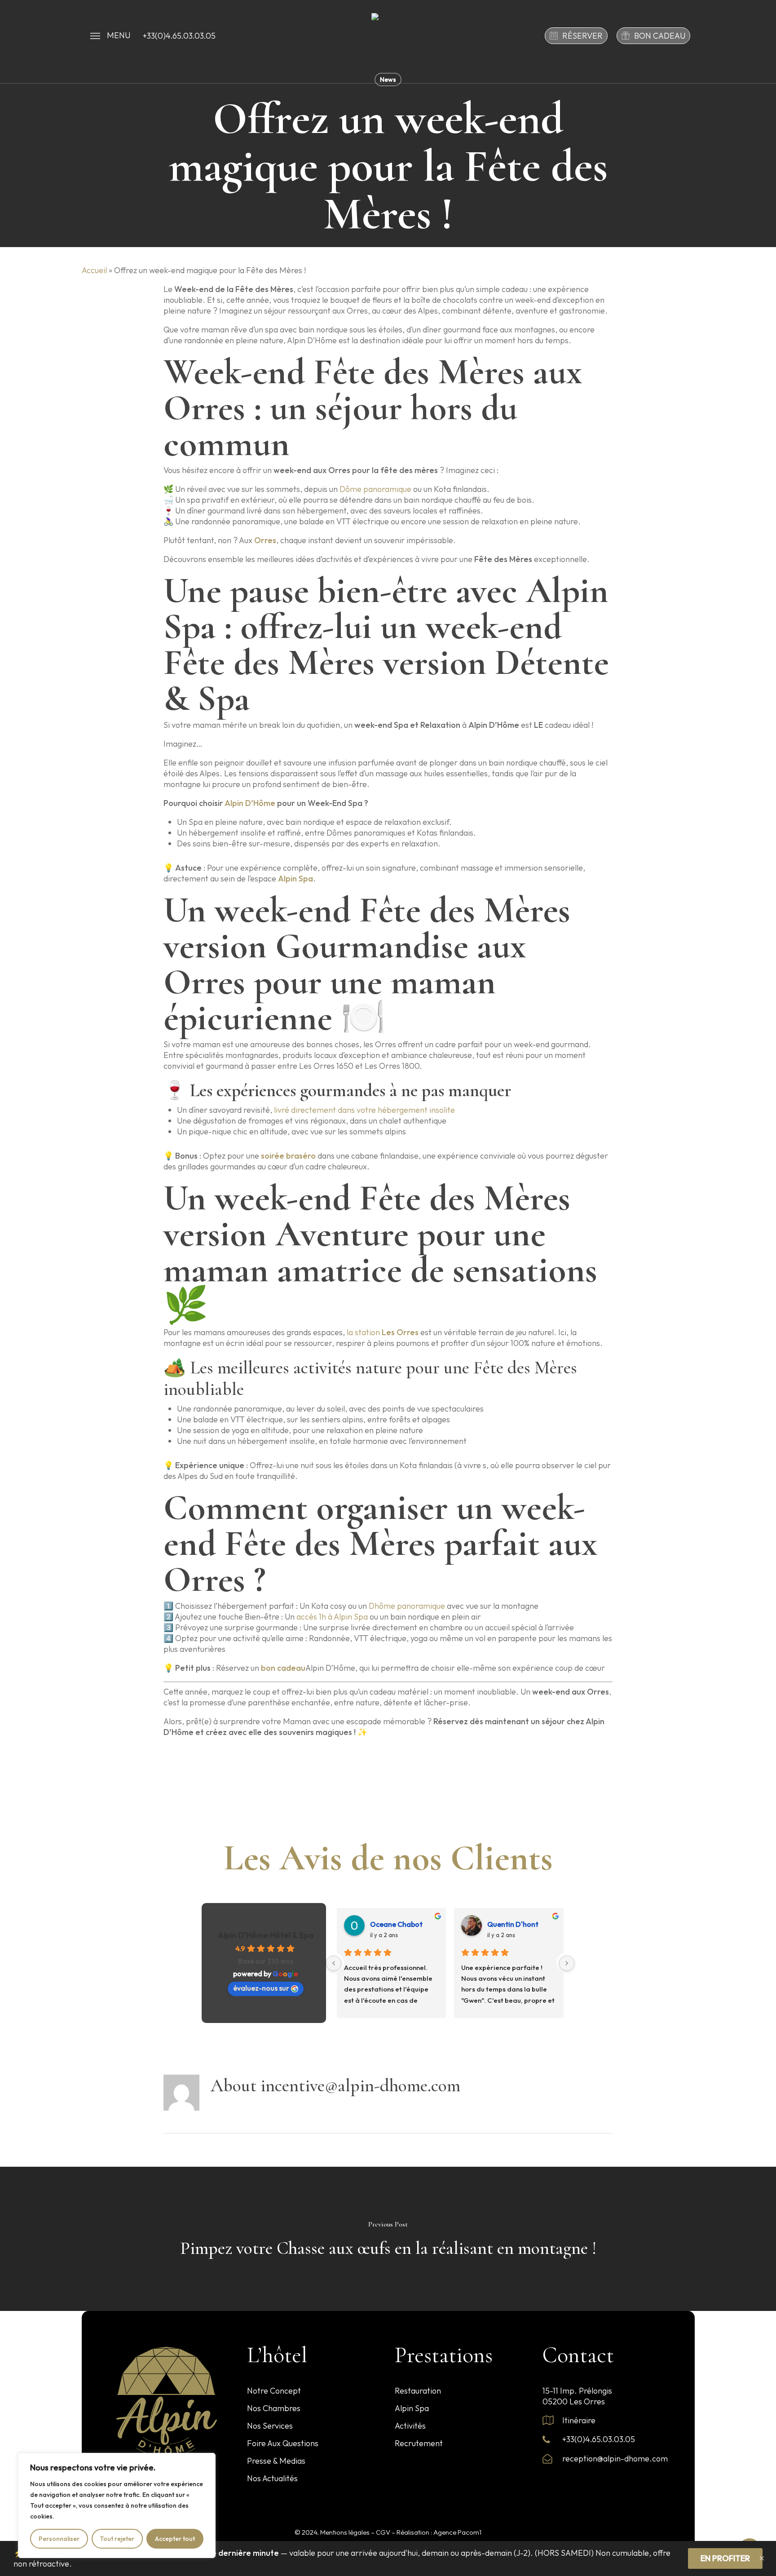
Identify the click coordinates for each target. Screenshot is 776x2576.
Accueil (94, 270)
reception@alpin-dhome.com (614, 2459)
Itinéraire (578, 2420)
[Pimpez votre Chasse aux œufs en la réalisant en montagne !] (388, 2239)
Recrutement (419, 2443)
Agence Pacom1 (457, 2532)
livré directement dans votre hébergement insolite (364, 1110)
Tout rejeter (117, 2539)
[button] (110, 35)
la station (383, 1332)
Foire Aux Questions (283, 2443)
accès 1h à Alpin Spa (333, 1617)
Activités (410, 2426)
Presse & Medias (276, 2461)
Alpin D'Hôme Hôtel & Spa (266, 1935)
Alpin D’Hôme (250, 803)
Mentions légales (345, 2532)
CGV (383, 2532)
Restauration (418, 2391)
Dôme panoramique (375, 489)
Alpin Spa (412, 2408)
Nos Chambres (274, 2408)
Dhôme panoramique (407, 1606)
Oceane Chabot (396, 1924)
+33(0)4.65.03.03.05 (598, 2439)
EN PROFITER (725, 2558)
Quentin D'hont (513, 1924)
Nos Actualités (272, 2478)
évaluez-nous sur (261, 1988)
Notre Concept (274, 2391)
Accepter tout (175, 2539)
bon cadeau (283, 1668)
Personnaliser (59, 2539)
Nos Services (270, 2426)
